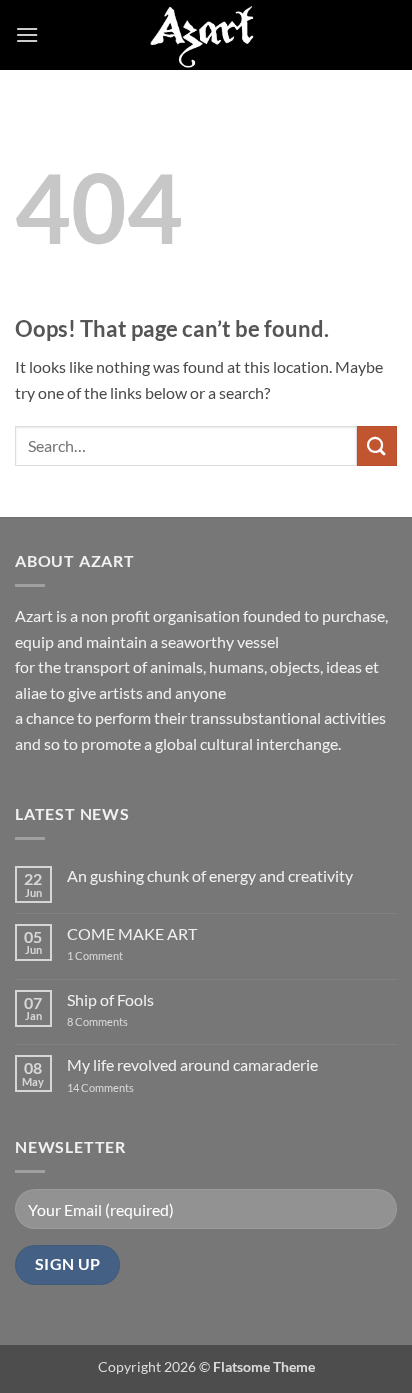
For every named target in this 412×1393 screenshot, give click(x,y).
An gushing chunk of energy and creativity (210, 875)
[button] (27, 34)
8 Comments (110, 1021)
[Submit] (377, 445)
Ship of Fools (110, 999)
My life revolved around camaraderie (192, 1064)
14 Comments (130, 1087)
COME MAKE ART (132, 933)
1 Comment (111, 955)
